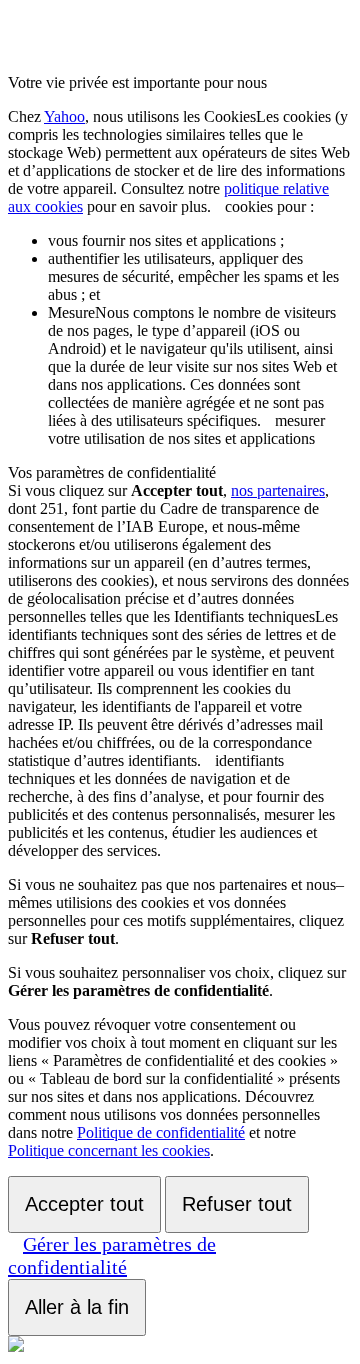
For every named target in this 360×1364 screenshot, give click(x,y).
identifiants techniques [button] (173, 697)
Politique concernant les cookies (109, 1150)
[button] (218, 206)
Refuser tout (237, 1204)
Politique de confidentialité (161, 1132)
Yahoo (64, 116)
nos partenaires (278, 490)
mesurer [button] (192, 366)
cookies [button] (179, 161)
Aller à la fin (77, 1307)
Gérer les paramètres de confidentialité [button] (112, 1255)
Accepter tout (84, 1204)
